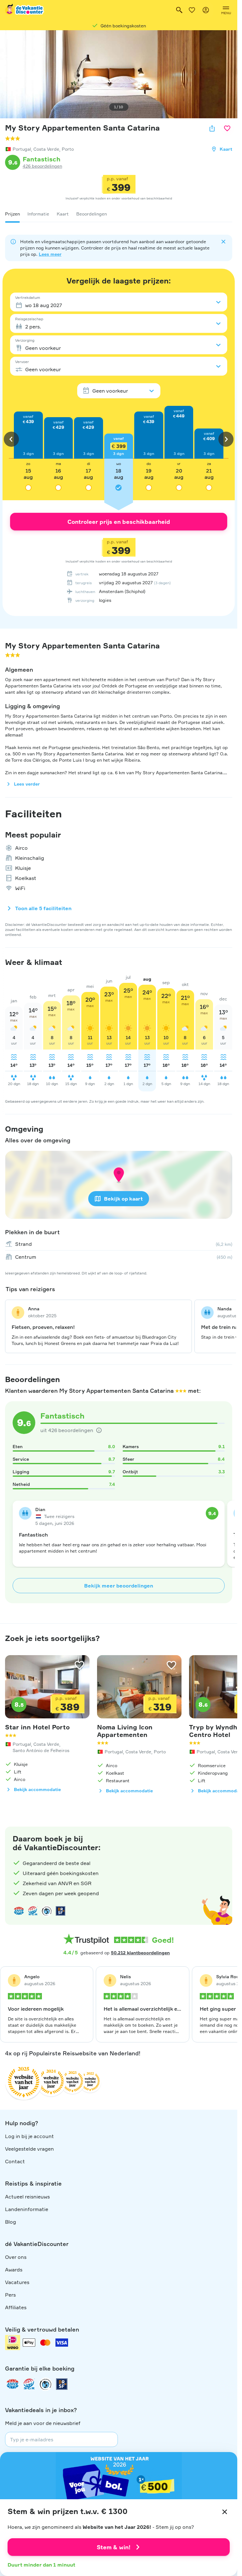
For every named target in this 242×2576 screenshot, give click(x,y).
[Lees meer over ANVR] (19, 1911)
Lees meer (50, 254)
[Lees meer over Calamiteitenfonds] (45, 2384)
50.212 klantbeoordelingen (140, 1953)
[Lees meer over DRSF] (60, 1911)
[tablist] (119, 214)
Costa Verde (46, 149)
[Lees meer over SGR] (33, 1911)
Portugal (22, 149)
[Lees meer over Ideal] (47, 1911)
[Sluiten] (225, 2512)
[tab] (12, 214)
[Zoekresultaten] (179, 10)
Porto (68, 149)
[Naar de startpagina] (25, 10)
